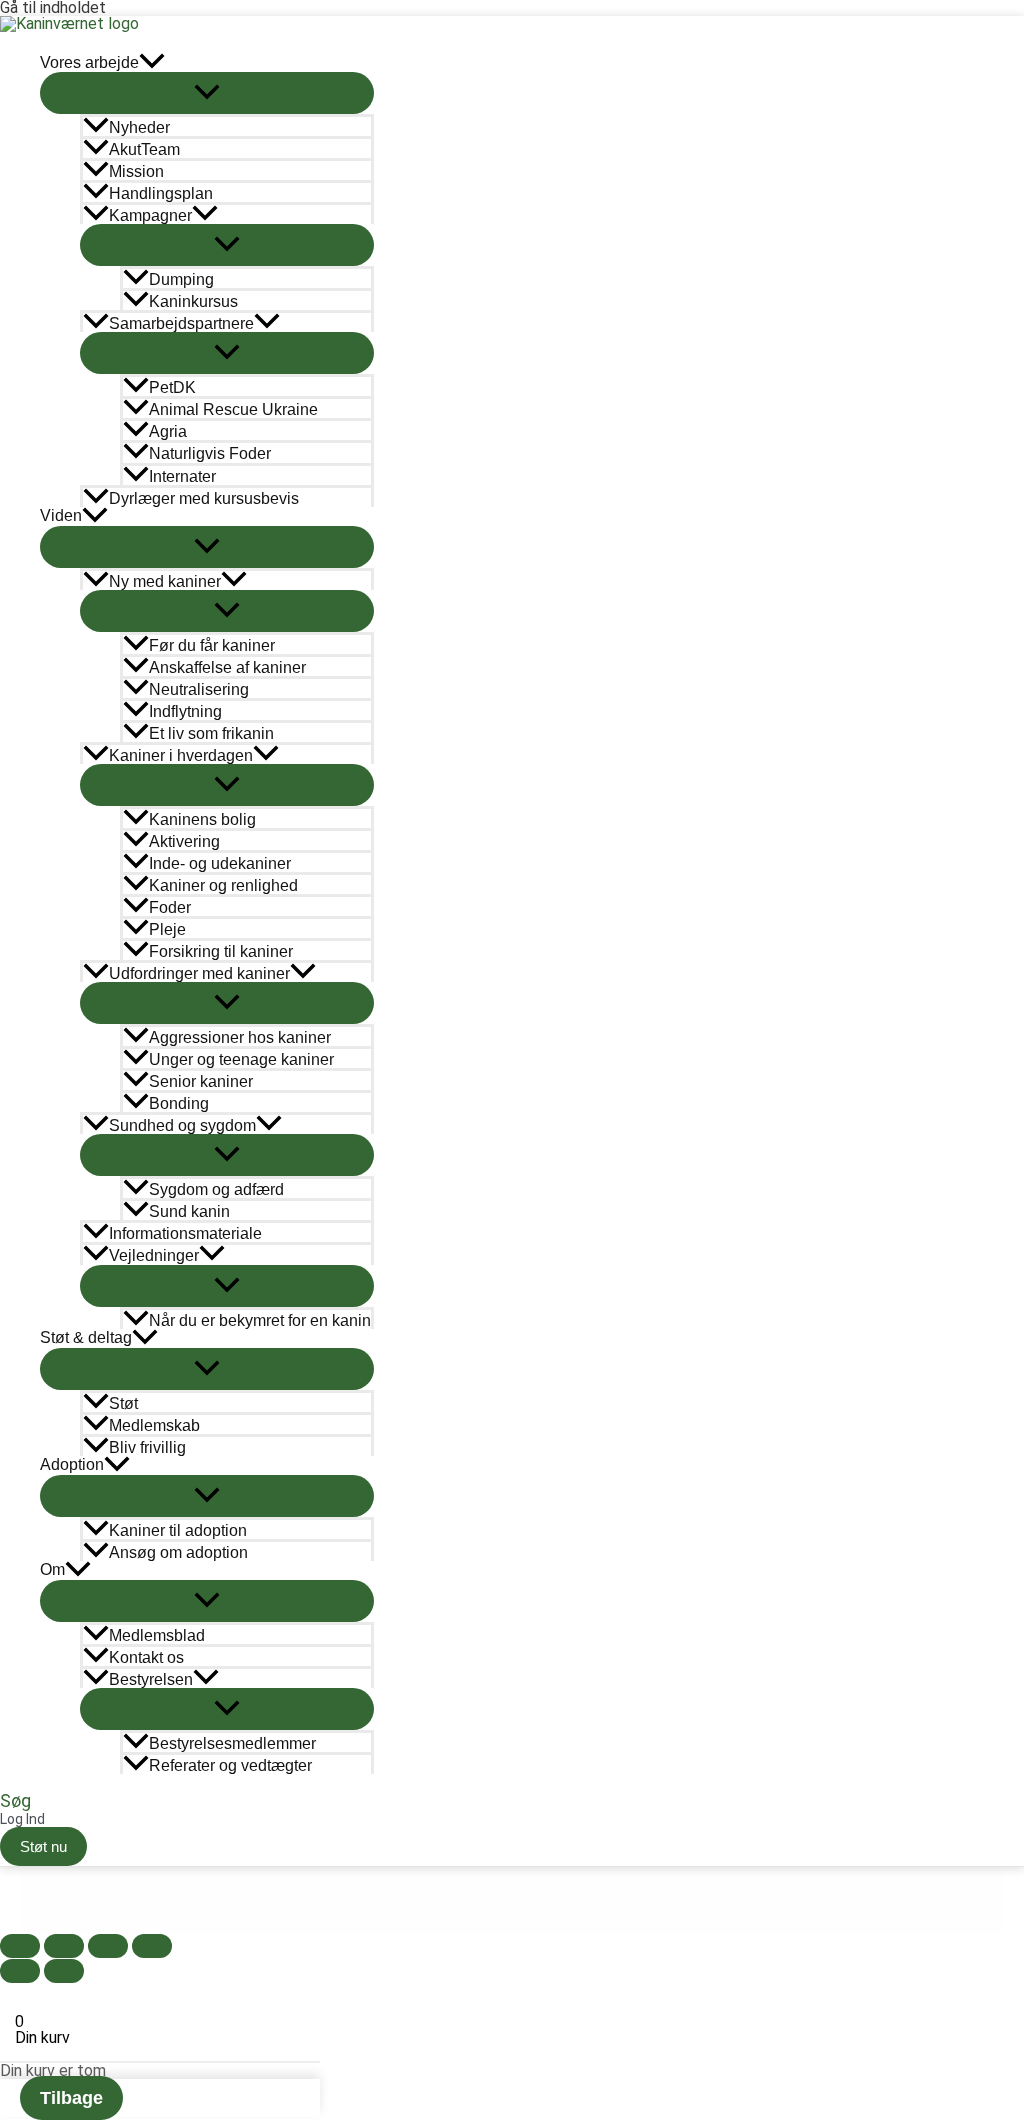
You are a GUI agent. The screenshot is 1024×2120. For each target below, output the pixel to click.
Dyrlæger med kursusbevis (204, 498)
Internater (182, 476)
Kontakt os (146, 1657)
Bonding (179, 1103)
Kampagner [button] (150, 215)
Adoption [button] (72, 1464)
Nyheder (139, 127)
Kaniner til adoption (178, 1530)
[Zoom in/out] (152, 1946)
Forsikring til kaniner (221, 951)
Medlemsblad (157, 1635)
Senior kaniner (201, 1081)
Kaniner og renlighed (223, 885)
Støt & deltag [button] (86, 1337)
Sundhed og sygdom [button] (182, 1125)
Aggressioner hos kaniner (240, 1037)
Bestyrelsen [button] (151, 1679)
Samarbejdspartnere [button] (181, 323)
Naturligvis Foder (210, 454)
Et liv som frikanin (211, 733)
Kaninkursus (193, 301)
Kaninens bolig (202, 819)
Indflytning (185, 711)
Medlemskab (154, 1425)
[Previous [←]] (20, 1971)
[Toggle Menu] (207, 93)
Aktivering (184, 841)
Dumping (181, 279)
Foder (170, 907)
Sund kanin (189, 1211)
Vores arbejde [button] (89, 62)
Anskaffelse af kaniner (227, 667)
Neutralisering (199, 689)
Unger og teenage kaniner (241, 1059)
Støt (123, 1403)
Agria (168, 431)
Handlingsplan (161, 193)
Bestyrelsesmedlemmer (232, 1743)
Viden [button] (61, 515)
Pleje (167, 929)
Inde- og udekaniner (220, 863)
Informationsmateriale (185, 1233)
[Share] (64, 1946)
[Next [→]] (64, 1971)
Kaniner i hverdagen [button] (181, 755)
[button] (152, 62)
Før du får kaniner (212, 645)
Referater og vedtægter (230, 1765)
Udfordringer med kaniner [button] (199, 973)
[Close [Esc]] (20, 1946)
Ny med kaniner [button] (165, 581)
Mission (136, 171)
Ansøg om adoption (178, 1552)
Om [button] (52, 1569)
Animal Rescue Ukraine (233, 409)
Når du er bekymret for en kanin (260, 1320)
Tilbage (71, 2098)
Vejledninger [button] (154, 1256)
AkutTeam (144, 149)
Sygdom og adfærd (216, 1189)
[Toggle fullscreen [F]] (108, 1946)
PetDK (172, 387)
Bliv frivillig (147, 1447)
